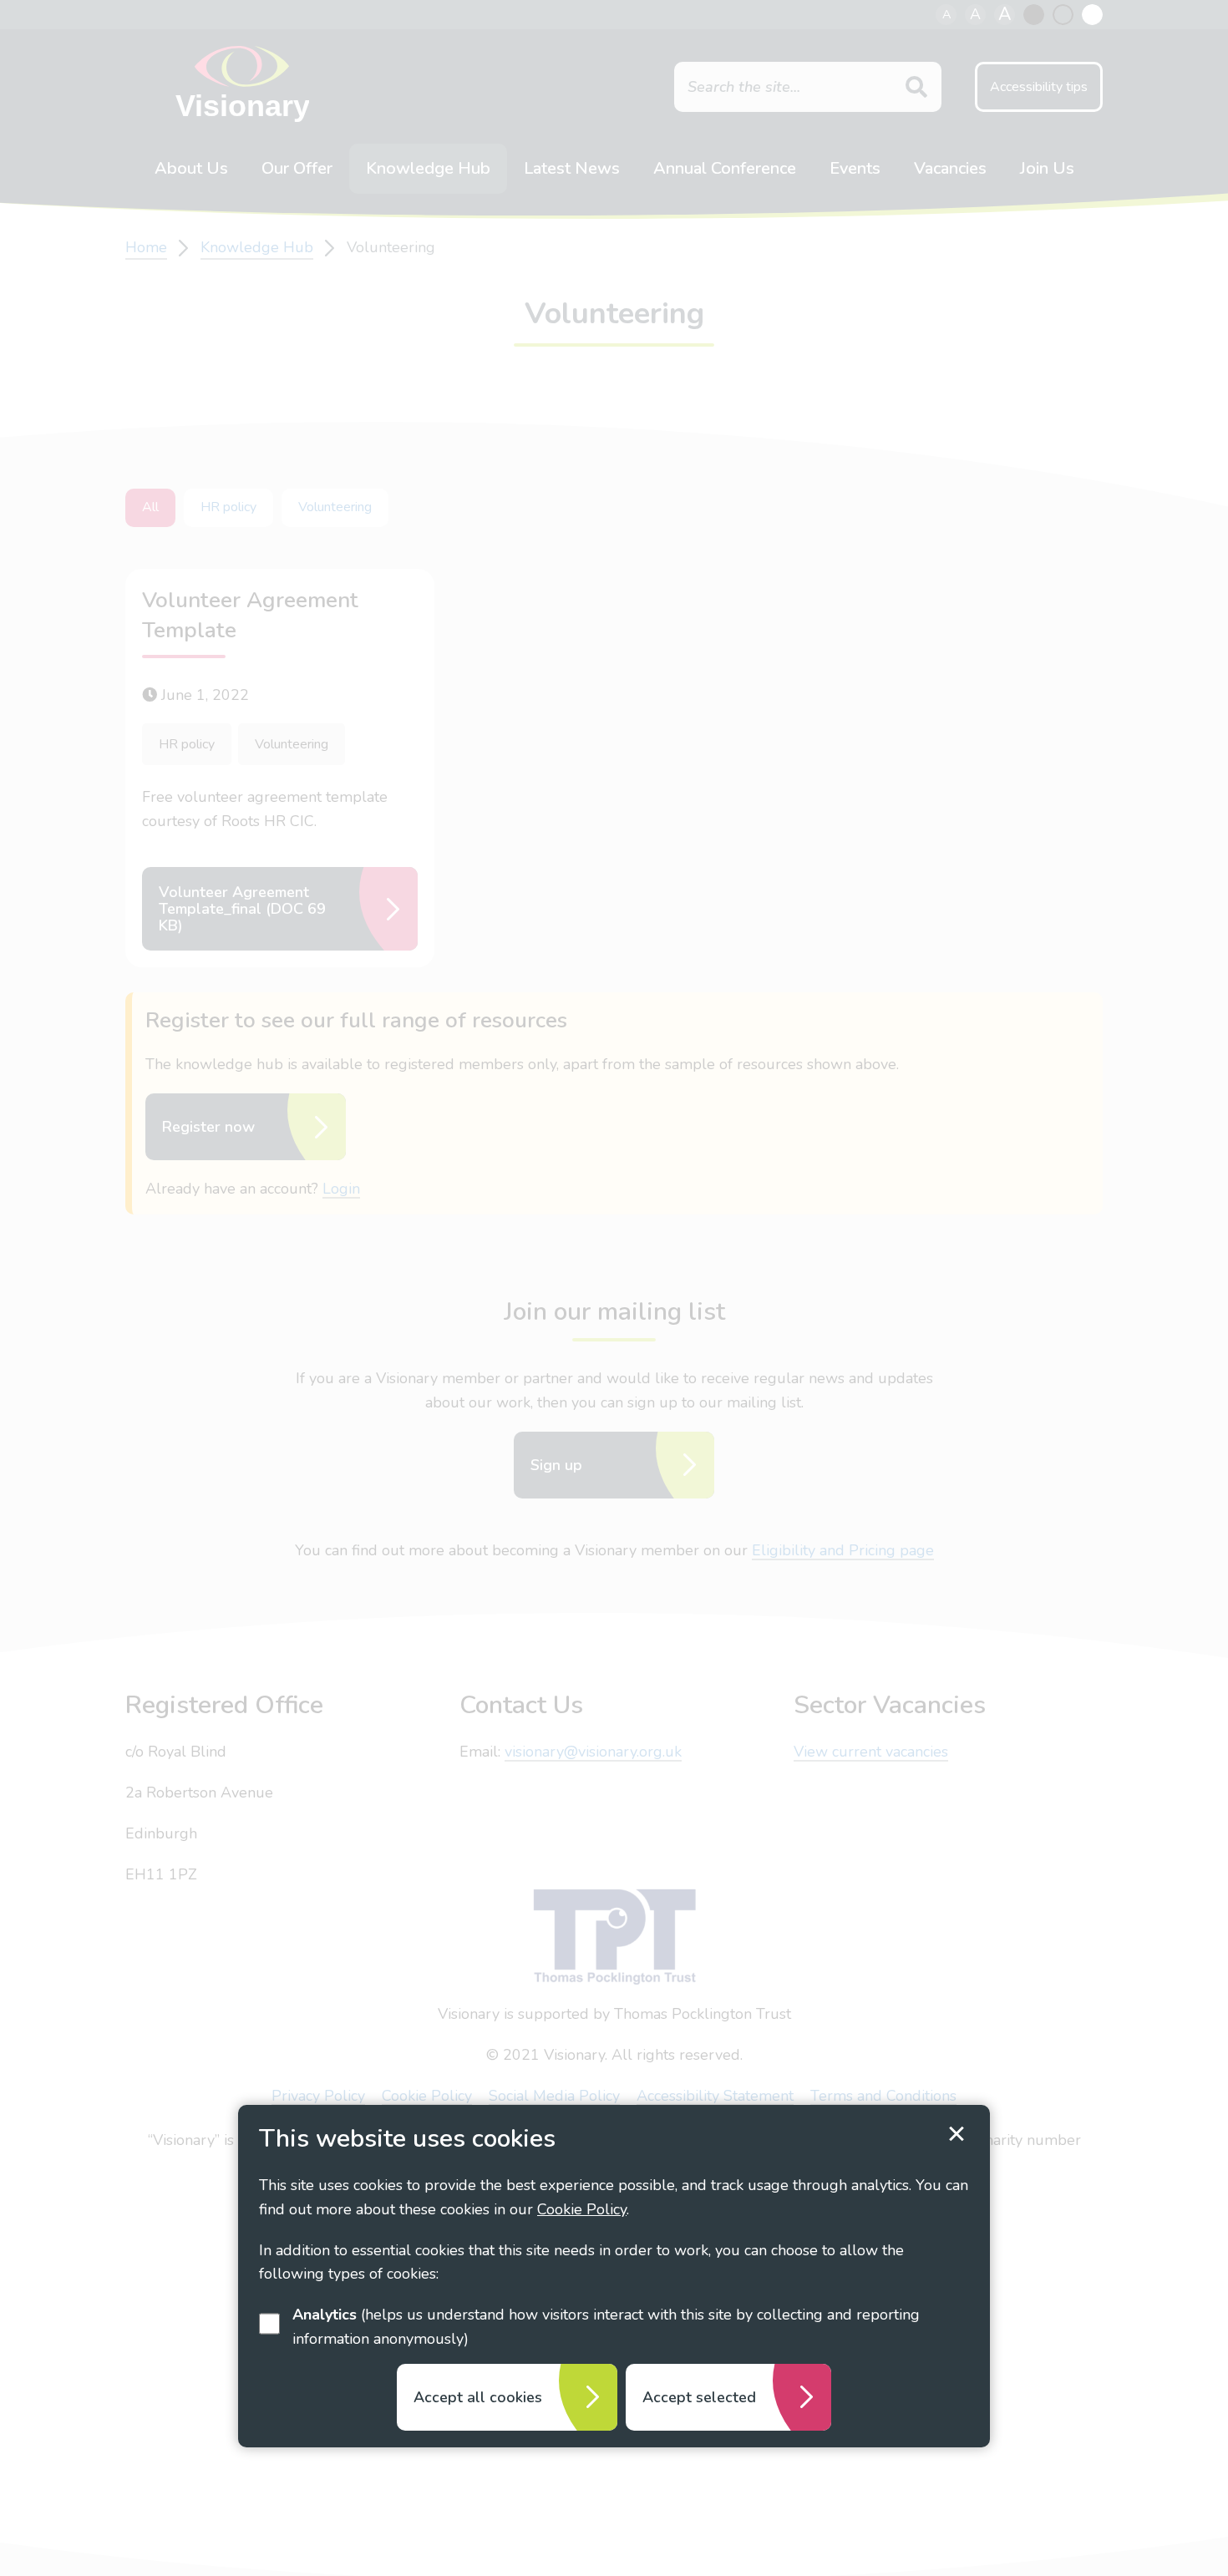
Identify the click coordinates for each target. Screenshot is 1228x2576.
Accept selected (699, 2397)
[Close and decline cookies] (957, 2134)
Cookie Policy (582, 2209)
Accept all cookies (478, 2397)
